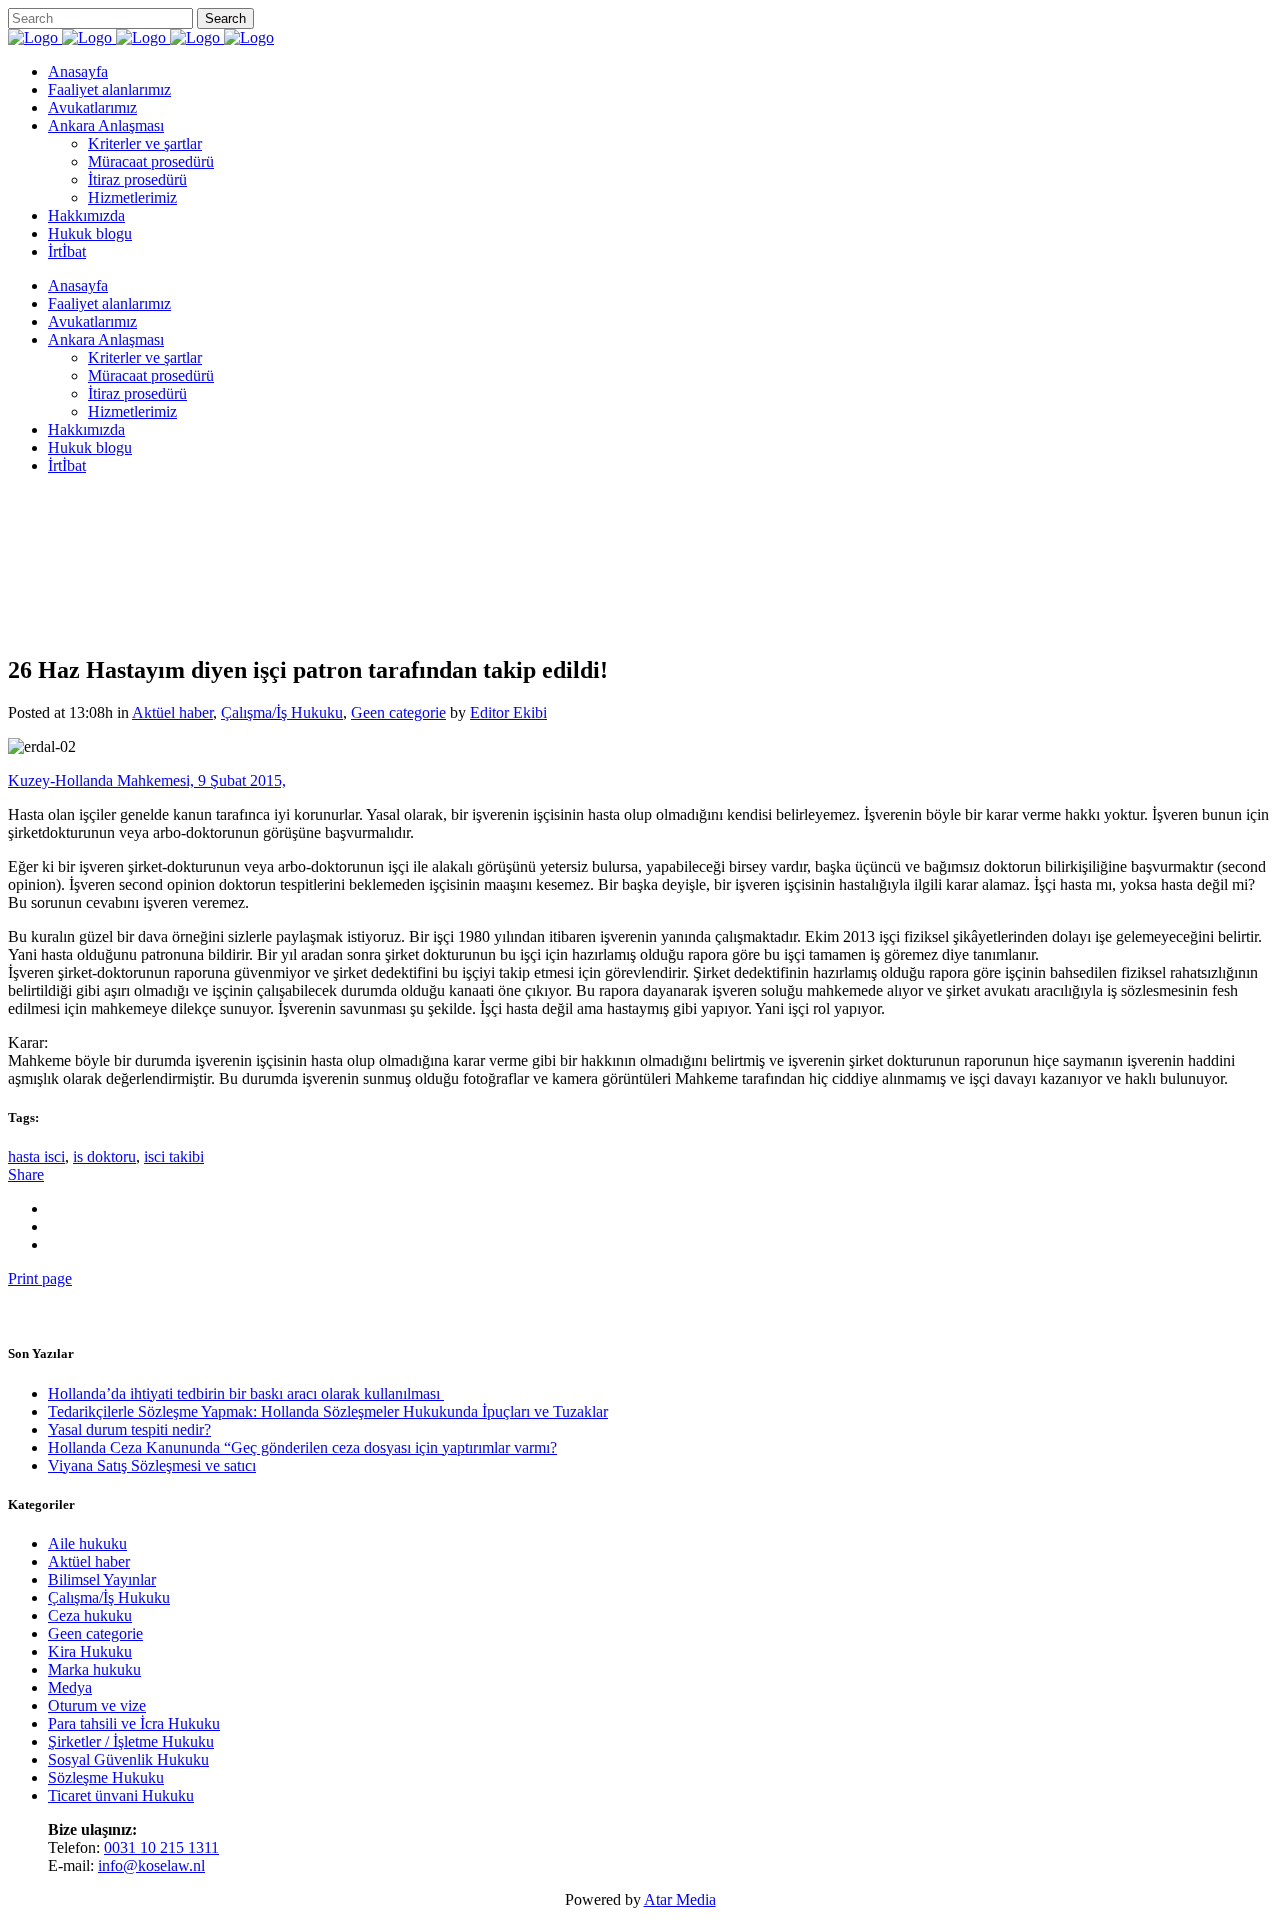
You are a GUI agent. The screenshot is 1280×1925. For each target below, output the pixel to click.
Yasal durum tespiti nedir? (129, 1429)
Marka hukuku (94, 1669)
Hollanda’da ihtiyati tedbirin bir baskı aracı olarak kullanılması (246, 1393)
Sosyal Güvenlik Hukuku (128, 1759)
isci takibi (174, 1156)
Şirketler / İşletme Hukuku (131, 1741)
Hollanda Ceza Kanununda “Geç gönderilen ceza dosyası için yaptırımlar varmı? (302, 1447)
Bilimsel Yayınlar (102, 1579)
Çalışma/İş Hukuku (109, 1597)
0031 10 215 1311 (161, 1847)
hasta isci (36, 1156)
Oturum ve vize (97, 1705)
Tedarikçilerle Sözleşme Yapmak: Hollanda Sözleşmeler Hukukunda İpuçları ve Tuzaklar (328, 1411)
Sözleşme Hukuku (106, 1777)
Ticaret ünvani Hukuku (121, 1795)
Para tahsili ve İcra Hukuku (134, 1723)
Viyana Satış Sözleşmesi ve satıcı (152, 1465)
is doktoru (104, 1156)
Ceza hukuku (90, 1615)
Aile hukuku (87, 1543)
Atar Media (680, 1899)
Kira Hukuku (90, 1651)
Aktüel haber (89, 1561)
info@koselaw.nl (151, 1865)
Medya (70, 1687)
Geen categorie (95, 1633)
